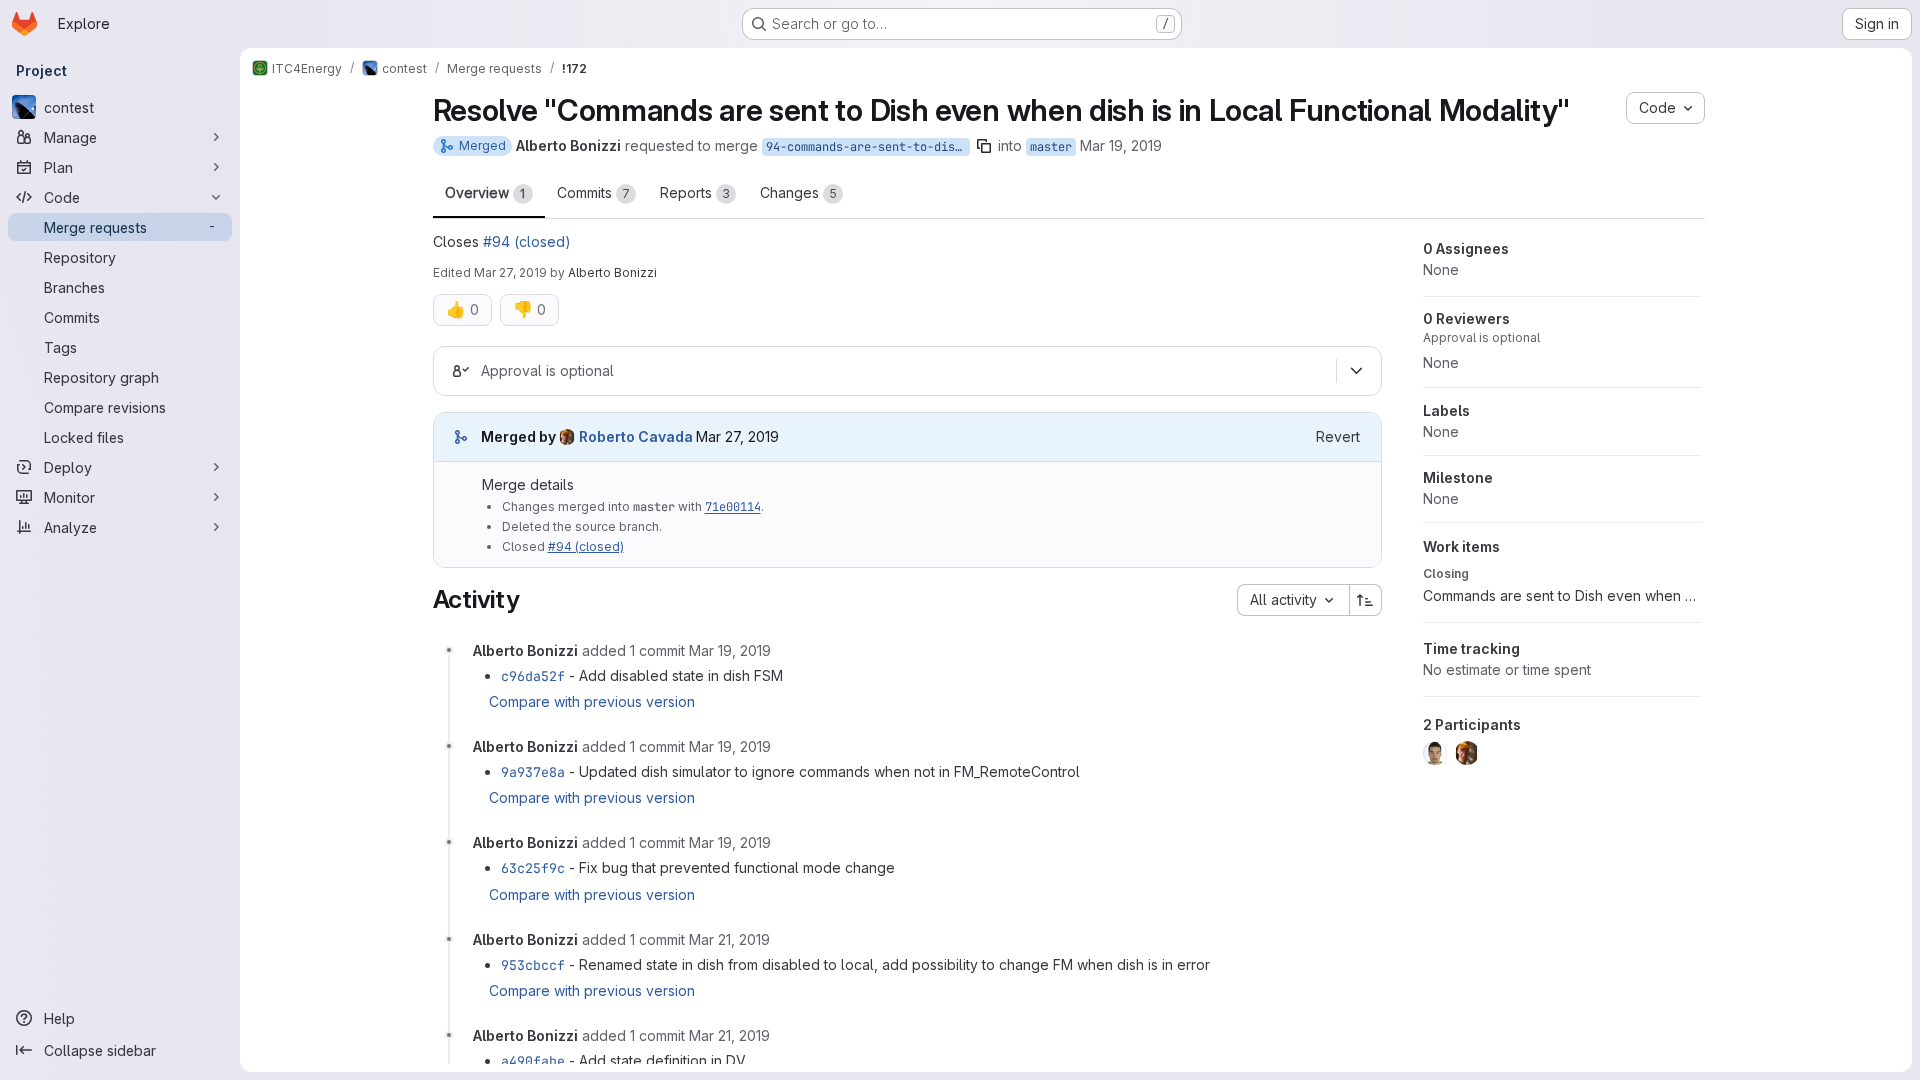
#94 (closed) (527, 241)
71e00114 (733, 507)
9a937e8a (533, 772)
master (1051, 147)
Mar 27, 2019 (510, 272)
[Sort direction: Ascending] (1366, 600)
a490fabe (533, 1061)
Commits (593, 192)
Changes (798, 192)
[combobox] (1293, 600)
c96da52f (533, 676)
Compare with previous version (592, 701)
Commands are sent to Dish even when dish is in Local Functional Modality (1562, 595)
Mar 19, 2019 (1121, 145)
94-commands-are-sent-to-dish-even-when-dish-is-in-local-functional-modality (868, 147)
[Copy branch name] (984, 146)
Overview (485, 192)
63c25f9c (533, 868)
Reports (695, 192)
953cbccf (533, 965)
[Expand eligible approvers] (1357, 371)
